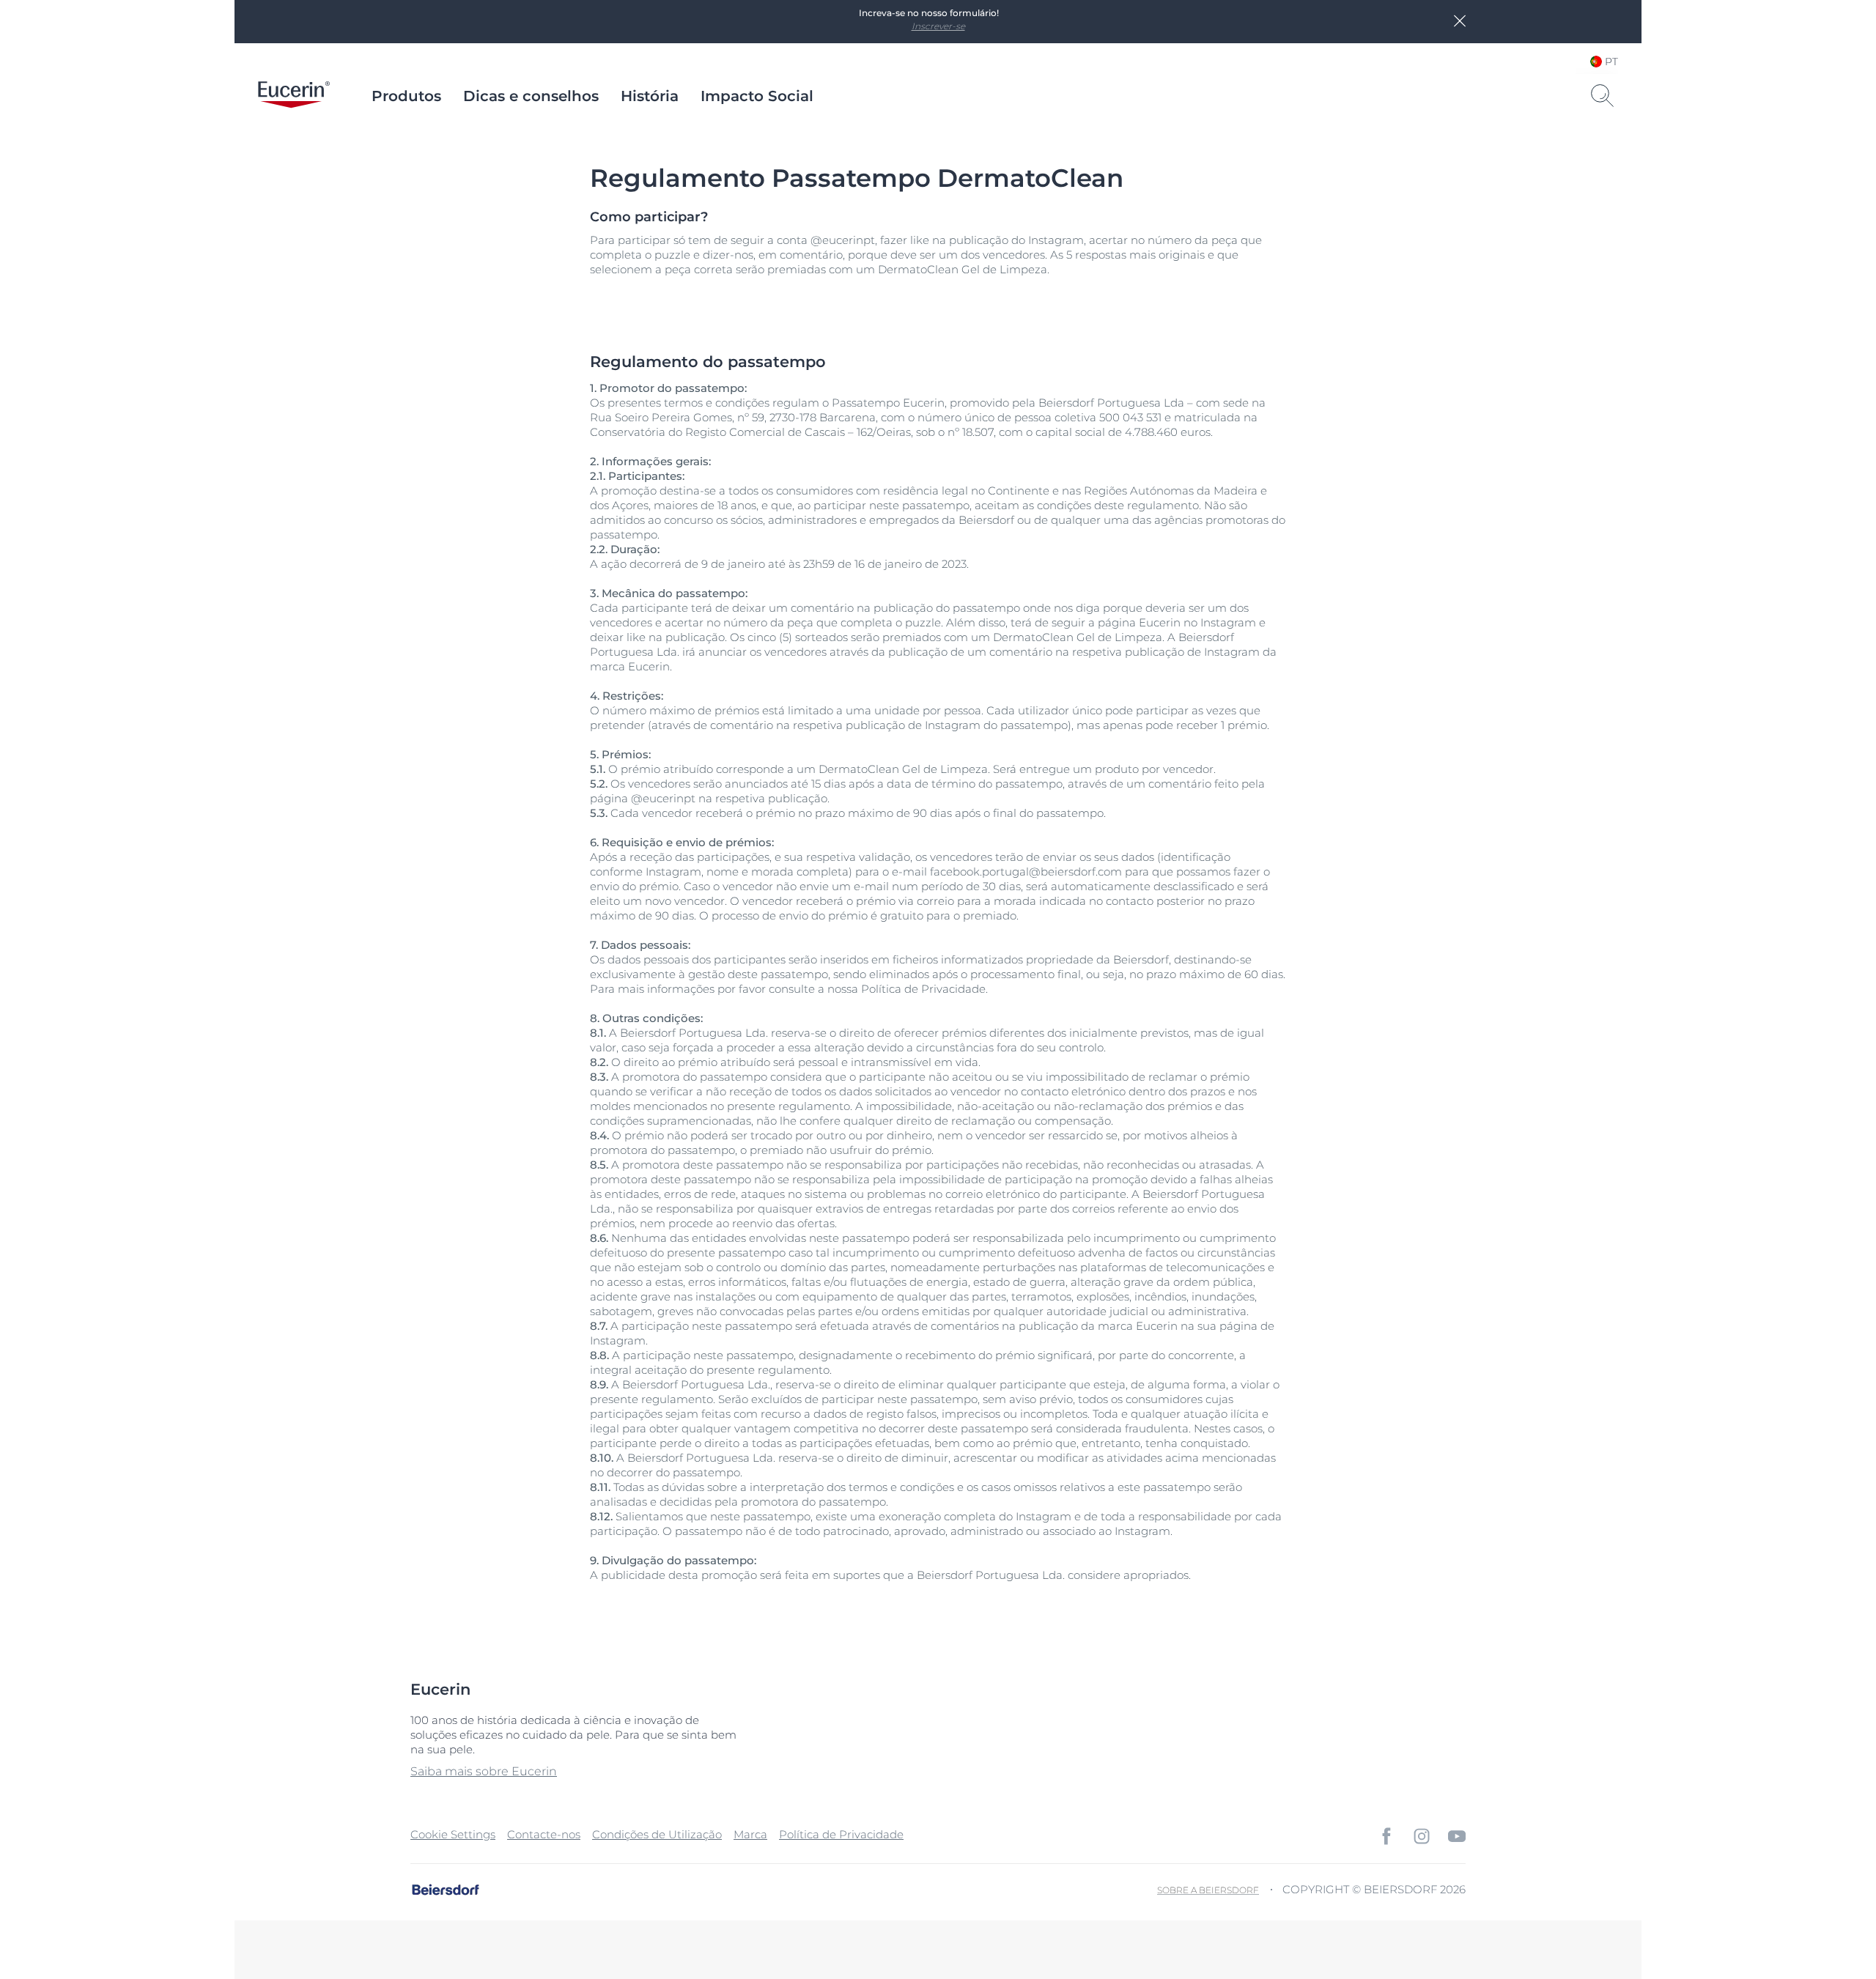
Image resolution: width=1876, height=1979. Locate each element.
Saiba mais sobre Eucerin (484, 1771)
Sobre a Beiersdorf (1208, 1890)
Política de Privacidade (841, 1834)
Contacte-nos (544, 1834)
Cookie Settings (453, 1834)
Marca (750, 1834)
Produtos (406, 96)
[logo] (294, 96)
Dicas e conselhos (531, 96)
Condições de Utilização (657, 1834)
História (650, 96)
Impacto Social (757, 96)
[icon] (1386, 1836)
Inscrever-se (938, 26)
